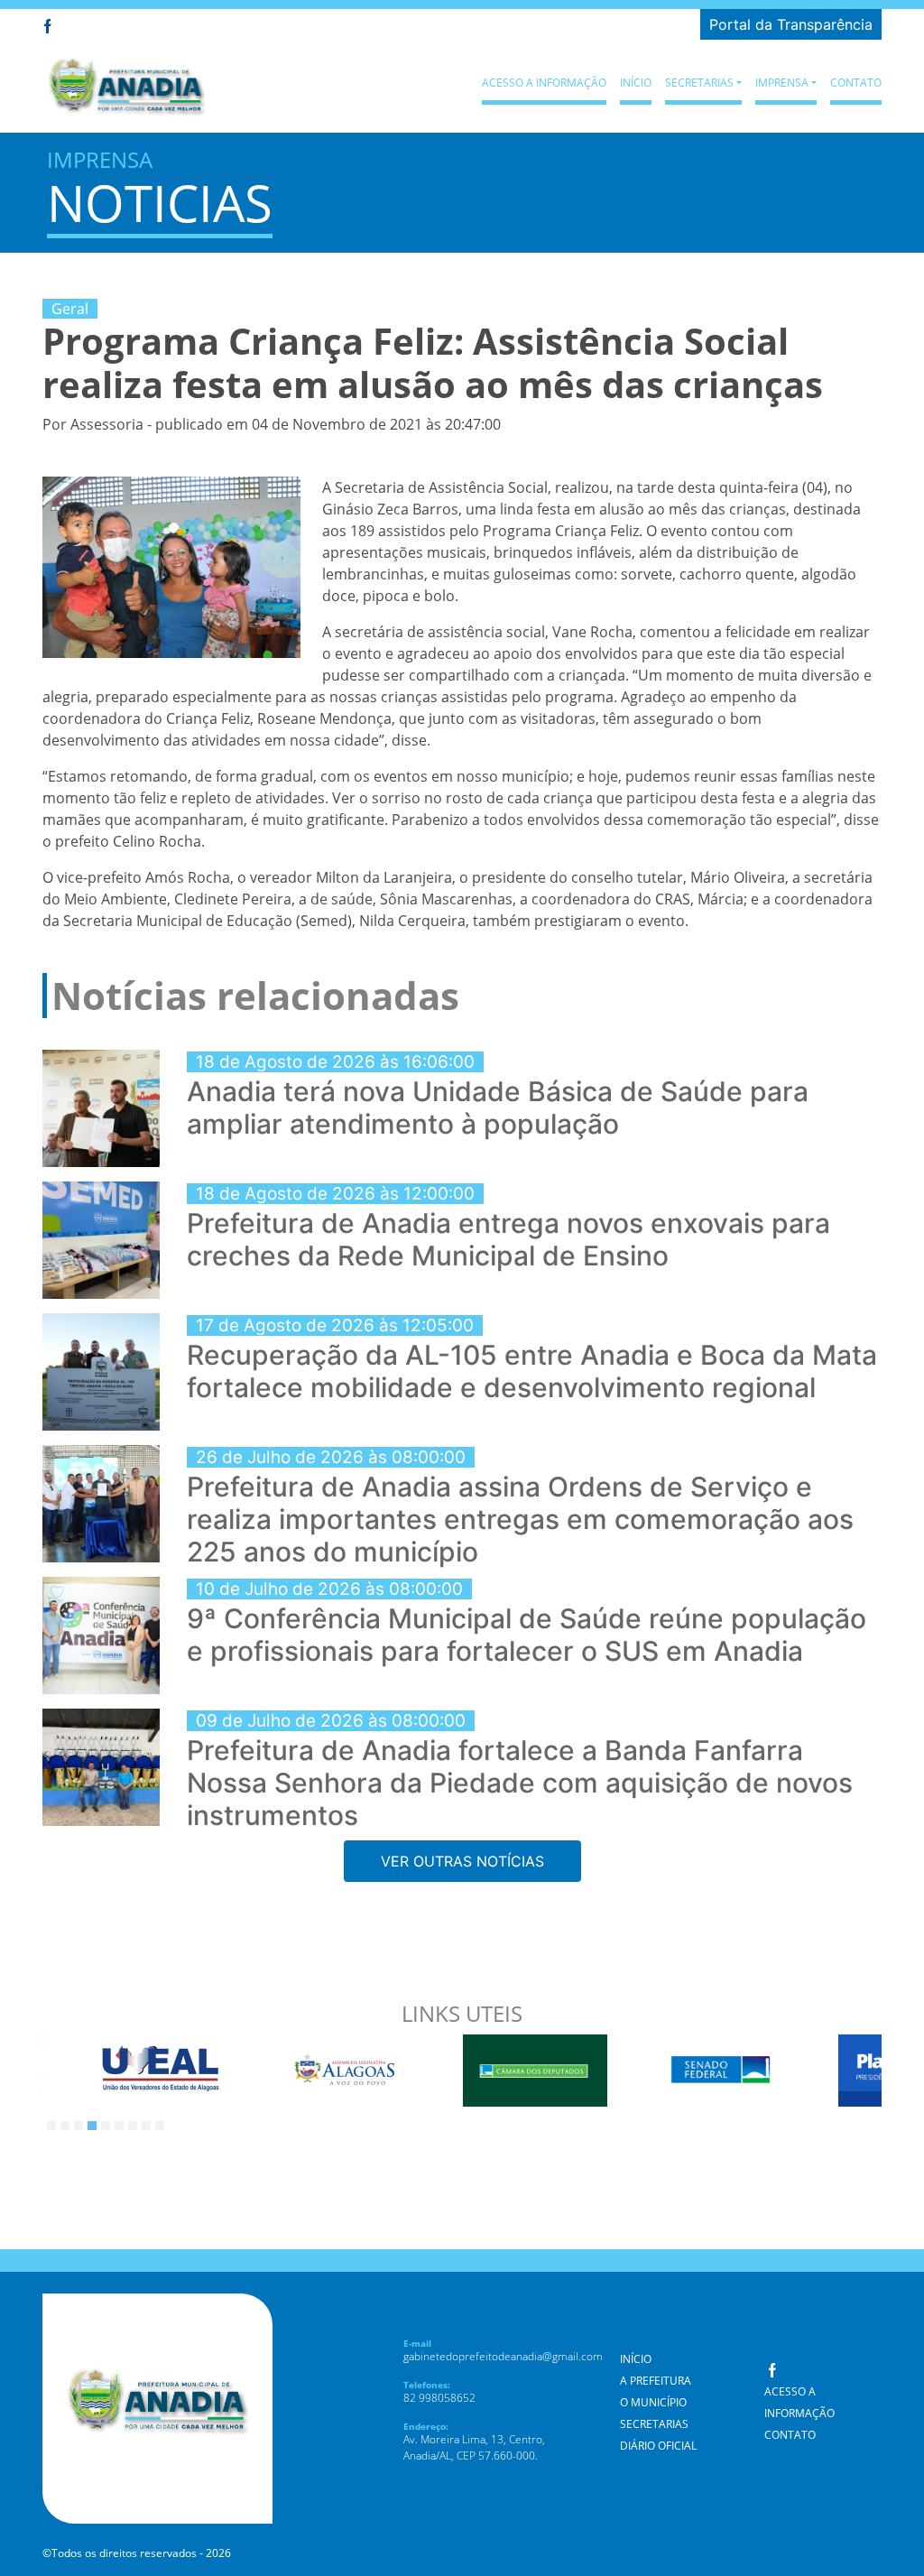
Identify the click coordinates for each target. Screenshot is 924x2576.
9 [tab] (160, 2126)
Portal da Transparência (791, 24)
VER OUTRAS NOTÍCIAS (462, 1861)
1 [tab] (51, 2126)
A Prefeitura (656, 2381)
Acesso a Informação (544, 83)
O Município (653, 2402)
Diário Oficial (658, 2446)
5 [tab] (106, 2126)
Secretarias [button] (699, 83)
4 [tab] (92, 2126)
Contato (856, 83)
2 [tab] (65, 2126)
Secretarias (654, 2424)
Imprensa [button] (782, 83)
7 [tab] (133, 2126)
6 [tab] (119, 2126)
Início (636, 83)
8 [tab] (146, 2126)
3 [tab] (79, 2126)
